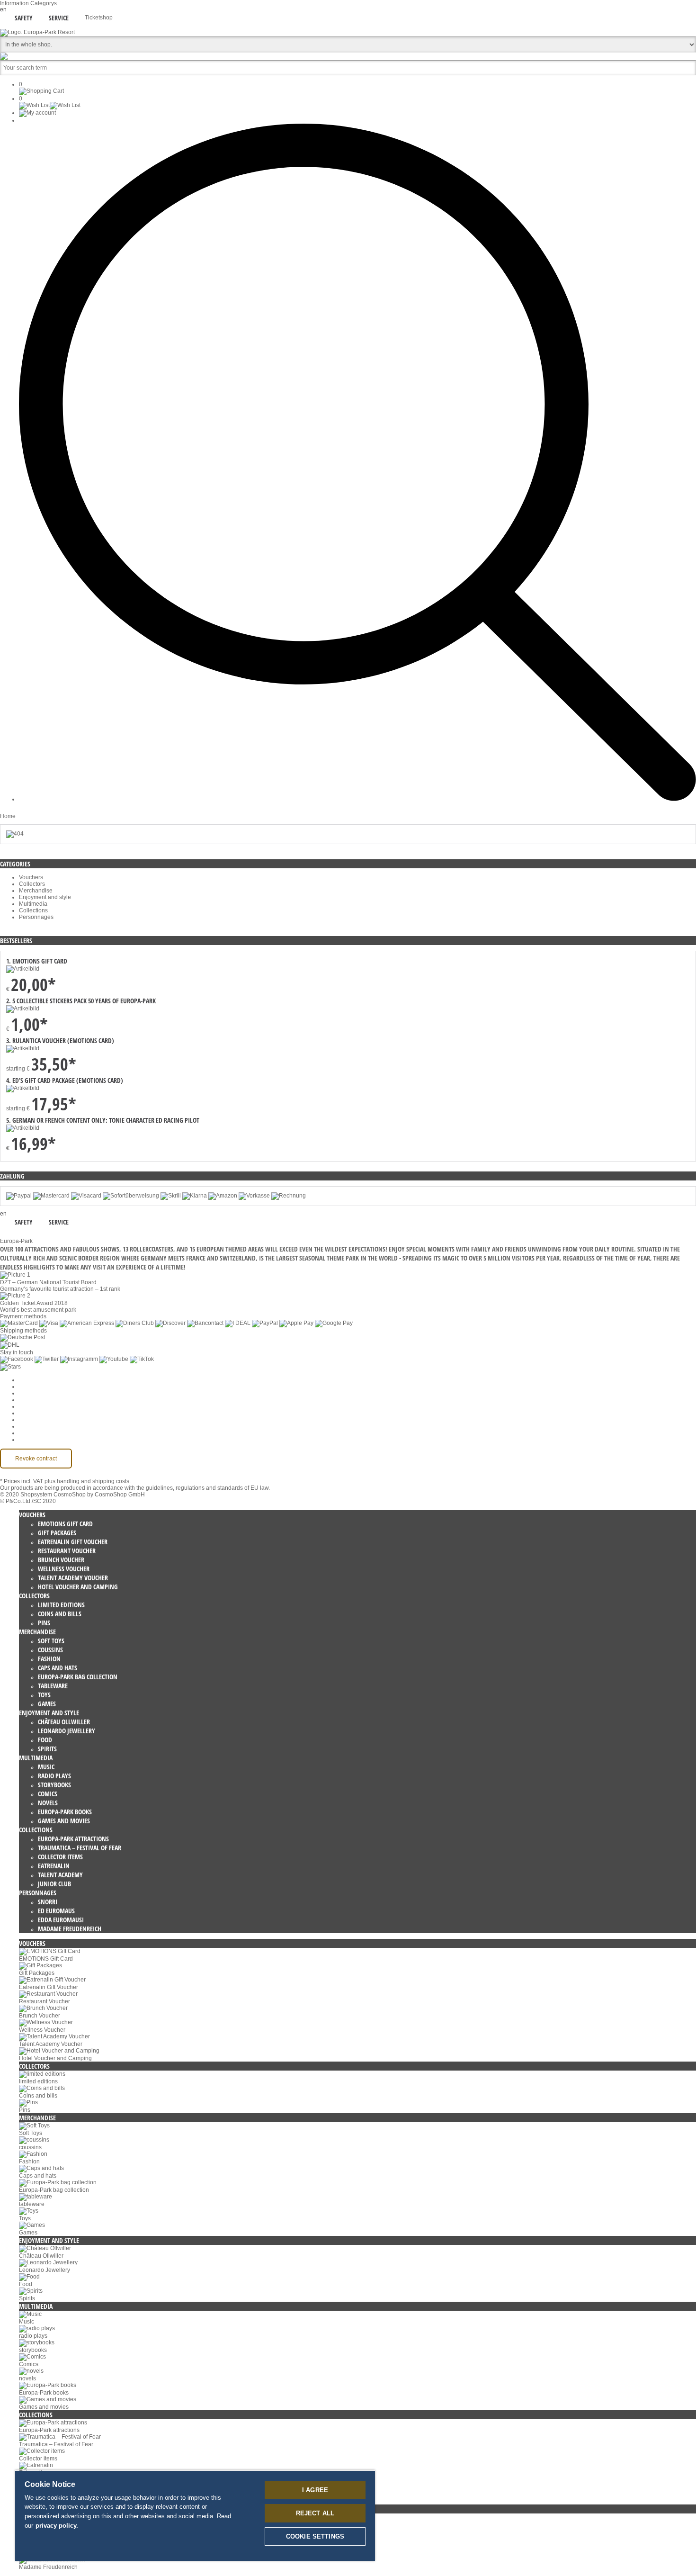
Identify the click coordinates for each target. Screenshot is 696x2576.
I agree (315, 2490)
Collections (33, 910)
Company (31, 1387)
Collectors (32, 884)
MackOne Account (42, 1433)
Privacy (28, 1406)
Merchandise (36, 891)
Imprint (28, 1420)
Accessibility (35, 1440)
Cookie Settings (39, 1380)
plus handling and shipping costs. (88, 1481)
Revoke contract (36, 1459)
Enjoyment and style (45, 897)
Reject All (315, 2513)
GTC (25, 1400)
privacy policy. (57, 2526)
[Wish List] (50, 105)
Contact (29, 1426)
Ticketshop (99, 18)
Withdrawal (33, 1413)
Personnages (36, 917)
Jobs (25, 1393)
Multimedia (33, 904)
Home (8, 816)
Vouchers (31, 877)
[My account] (37, 113)
